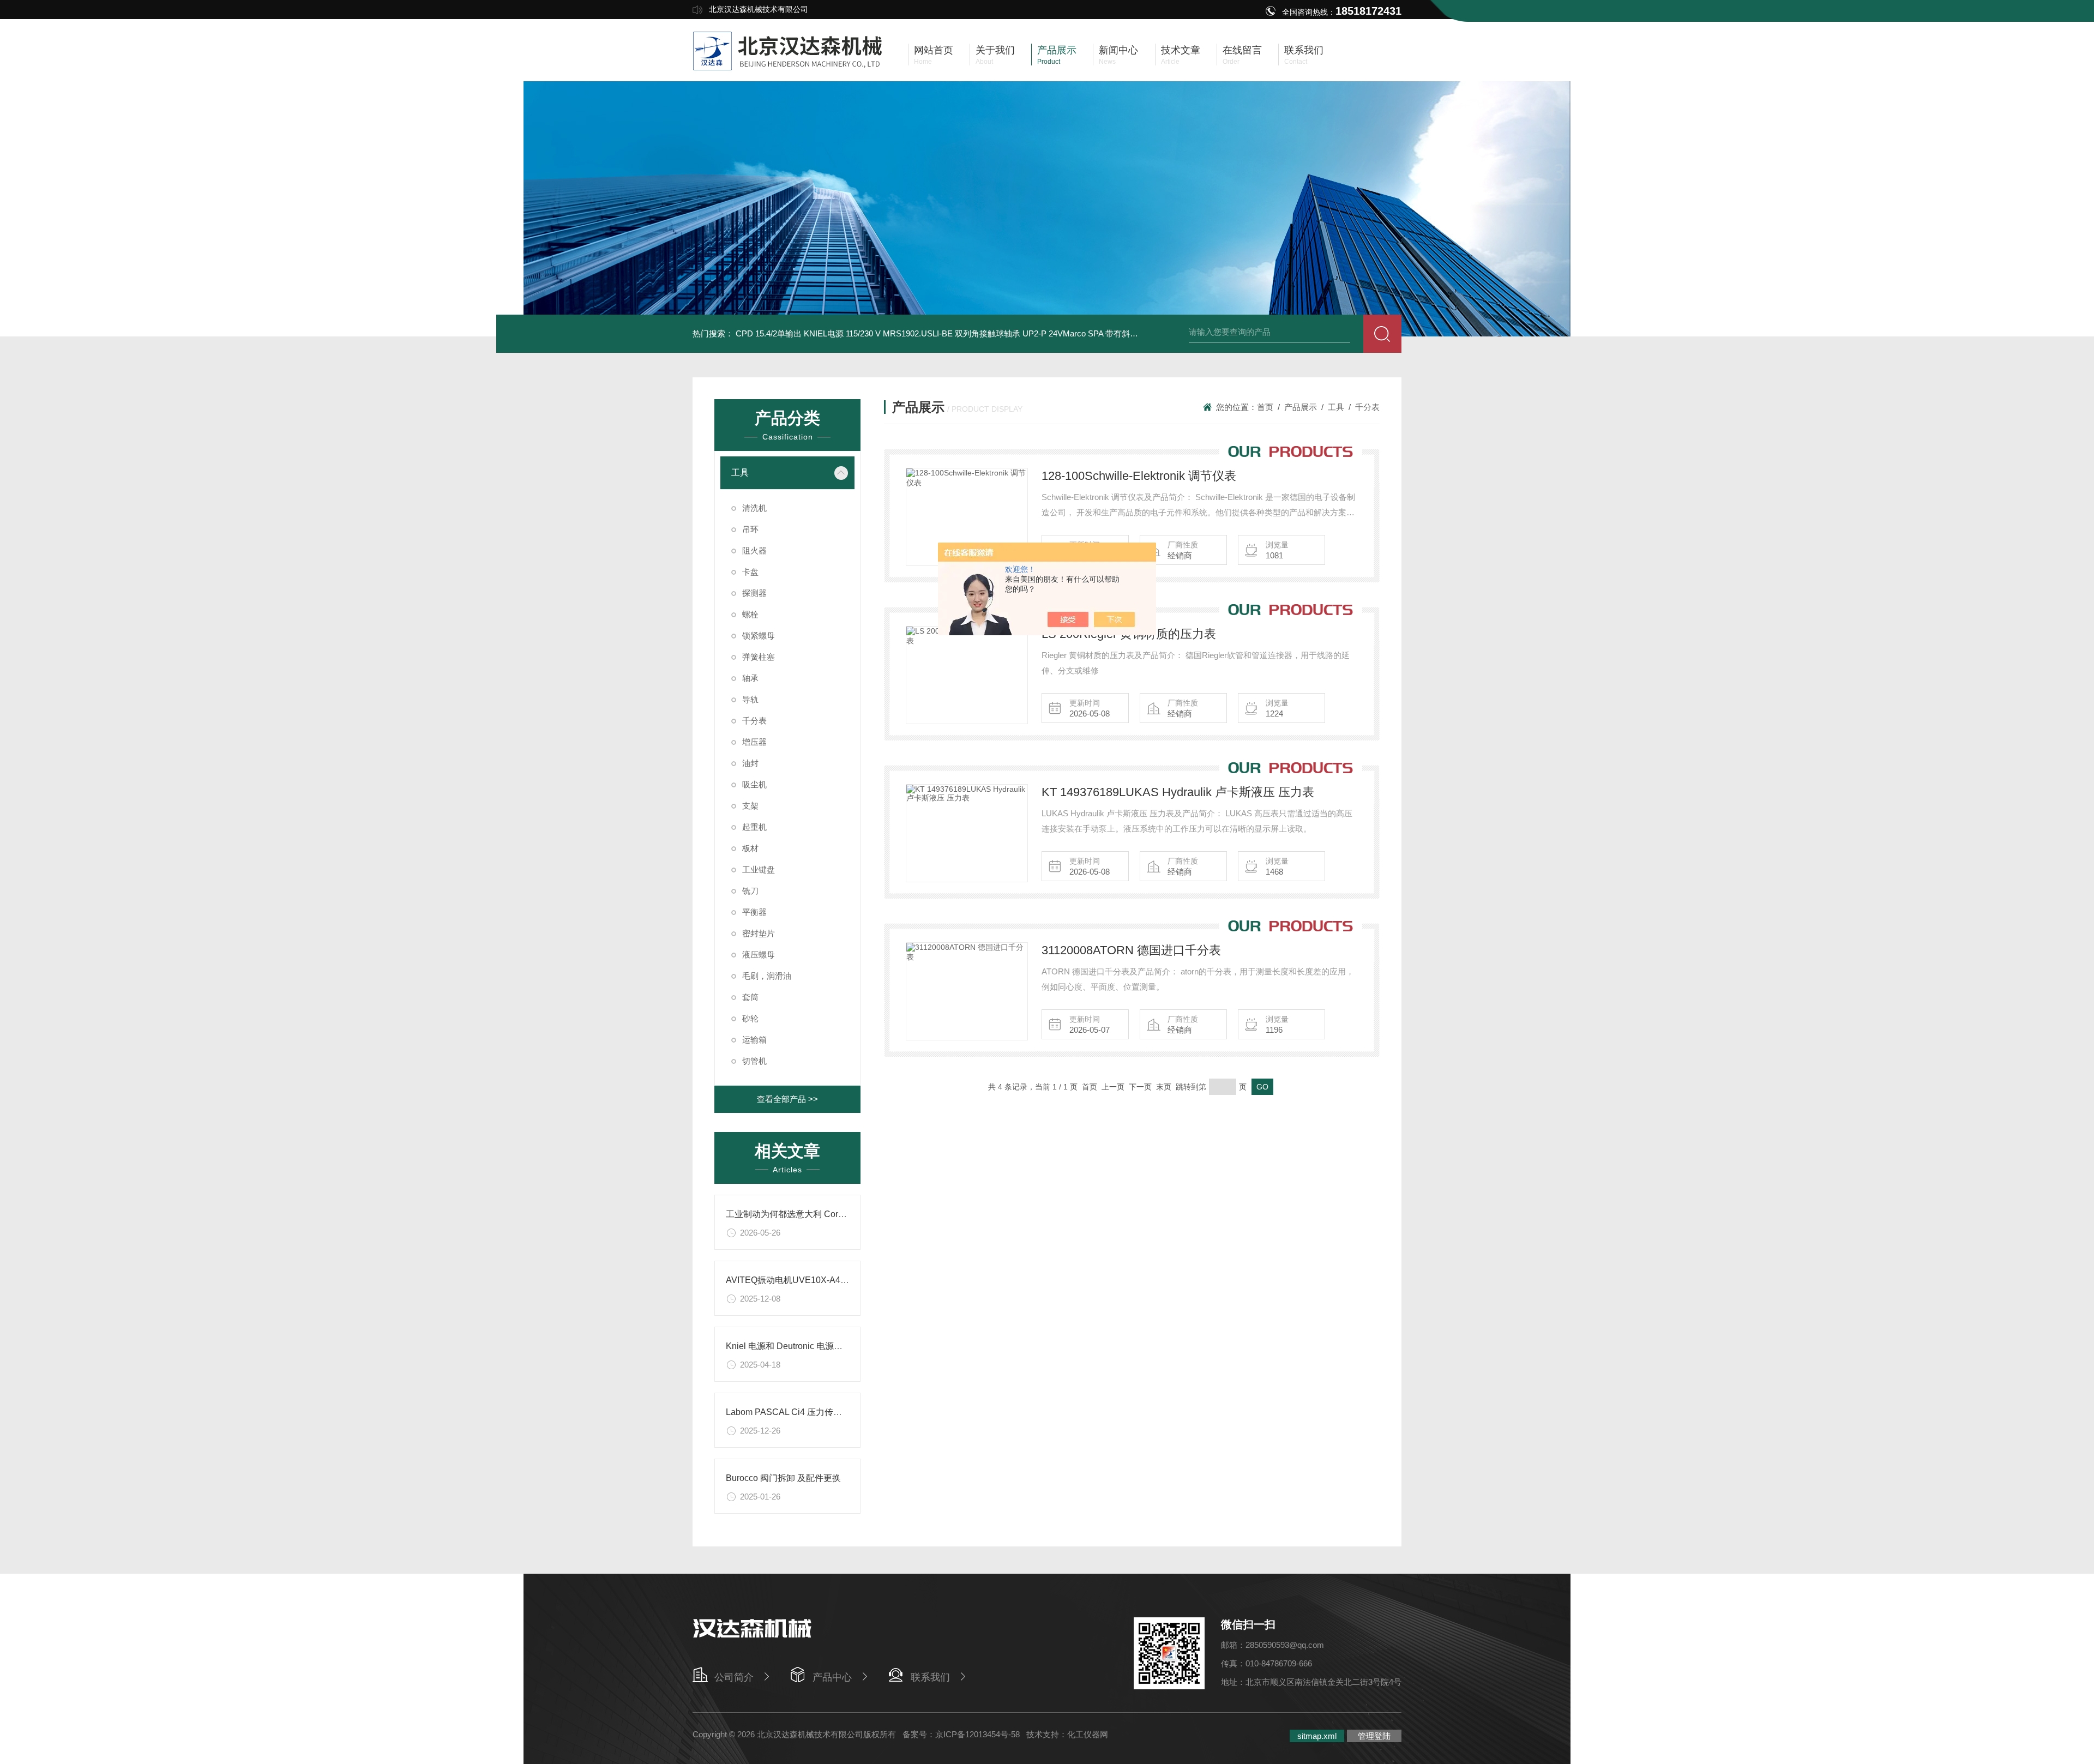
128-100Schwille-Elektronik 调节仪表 (1139, 476)
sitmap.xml (1317, 1736)
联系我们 (930, 1677)
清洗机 (754, 508)
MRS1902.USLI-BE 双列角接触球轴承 (952, 333)
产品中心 (832, 1677)
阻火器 (754, 550)
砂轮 (750, 1018)
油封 (750, 763)
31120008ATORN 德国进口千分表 (1131, 950)
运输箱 (754, 1040)
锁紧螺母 (759, 636)
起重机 (754, 827)
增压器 (754, 742)
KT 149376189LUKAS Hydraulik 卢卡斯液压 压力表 (1178, 792)
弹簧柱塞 (759, 657)
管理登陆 (1374, 1736)
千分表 (754, 721)
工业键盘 (759, 869)
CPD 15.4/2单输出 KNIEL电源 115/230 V (808, 333)
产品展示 (1301, 407)
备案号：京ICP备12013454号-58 (961, 1734)
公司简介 (734, 1677)
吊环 (750, 529)
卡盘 (750, 572)
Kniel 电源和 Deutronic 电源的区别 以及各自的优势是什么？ (842, 1346)
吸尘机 (754, 784)
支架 (750, 806)
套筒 (750, 997)
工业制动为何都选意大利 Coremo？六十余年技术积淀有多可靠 (847, 1214)
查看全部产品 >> (787, 1099)
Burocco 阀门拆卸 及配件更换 (783, 1478)
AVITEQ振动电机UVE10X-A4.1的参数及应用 (813, 1280)
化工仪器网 (1088, 1734)
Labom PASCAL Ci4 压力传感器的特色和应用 (814, 1412)
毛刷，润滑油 (767, 976)
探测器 (754, 593)
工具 (740, 472)
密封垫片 (759, 933)
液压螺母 (759, 955)
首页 (1265, 407)
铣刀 (750, 891)
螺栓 (750, 614)
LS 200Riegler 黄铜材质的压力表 (1129, 634)
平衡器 (754, 912)
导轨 (750, 699)
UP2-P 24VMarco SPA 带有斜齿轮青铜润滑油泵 (1109, 333)
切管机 (754, 1061)
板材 (750, 848)
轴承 (750, 678)
